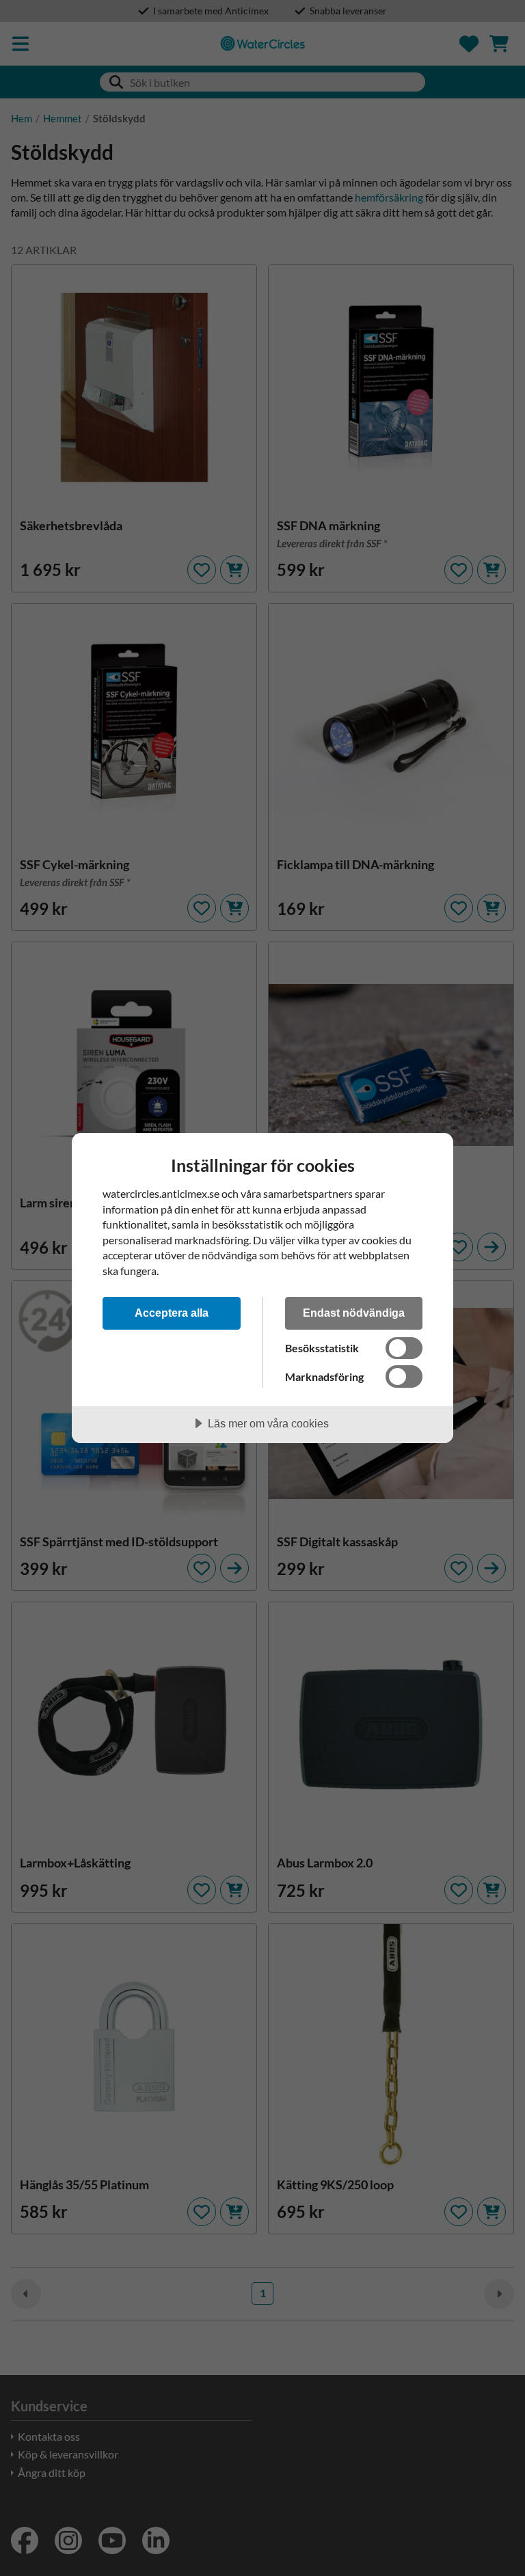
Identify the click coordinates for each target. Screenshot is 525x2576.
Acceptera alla (172, 1313)
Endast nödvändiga (354, 1313)
